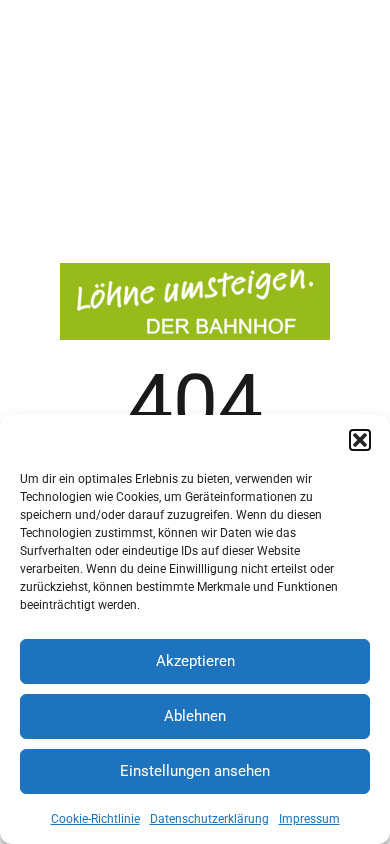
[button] (360, 440)
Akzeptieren (195, 661)
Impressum (309, 819)
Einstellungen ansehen (195, 771)
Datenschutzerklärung (209, 819)
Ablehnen (195, 716)
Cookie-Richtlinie (95, 819)
